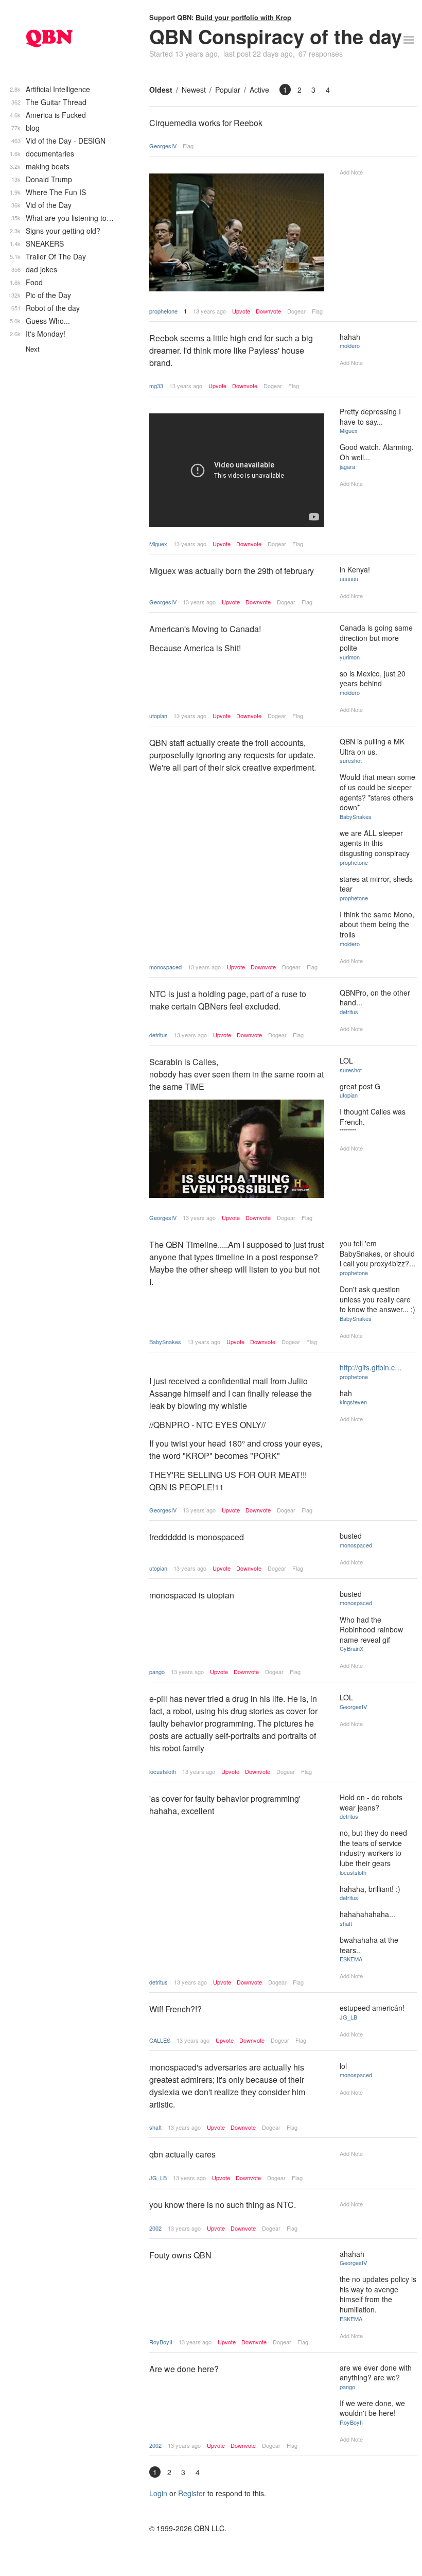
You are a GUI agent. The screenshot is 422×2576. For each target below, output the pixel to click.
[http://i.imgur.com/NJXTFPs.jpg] (237, 234)
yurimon (350, 657)
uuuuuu (349, 579)
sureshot (351, 760)
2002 (155, 2228)
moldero (350, 345)
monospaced (165, 967)
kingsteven (353, 1402)
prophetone (163, 311)
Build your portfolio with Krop (243, 17)
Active (259, 90)
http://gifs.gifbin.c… (371, 1367)
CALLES (160, 2040)
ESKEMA (351, 1959)
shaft (346, 1923)
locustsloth (163, 1771)
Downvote (268, 311)
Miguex (158, 544)
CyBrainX (351, 1648)
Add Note (351, 172)
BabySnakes (356, 816)
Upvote (241, 311)
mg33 (156, 386)
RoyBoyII (161, 2342)
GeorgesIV (163, 146)
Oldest (161, 90)
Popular (228, 90)
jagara (347, 466)
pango (157, 1672)
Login (158, 2493)
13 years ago (209, 311)
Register (192, 2493)
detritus (159, 1035)
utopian (158, 716)
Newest (194, 90)
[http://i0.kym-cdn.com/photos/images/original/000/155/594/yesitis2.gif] (237, 1150)
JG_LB (348, 2017)
